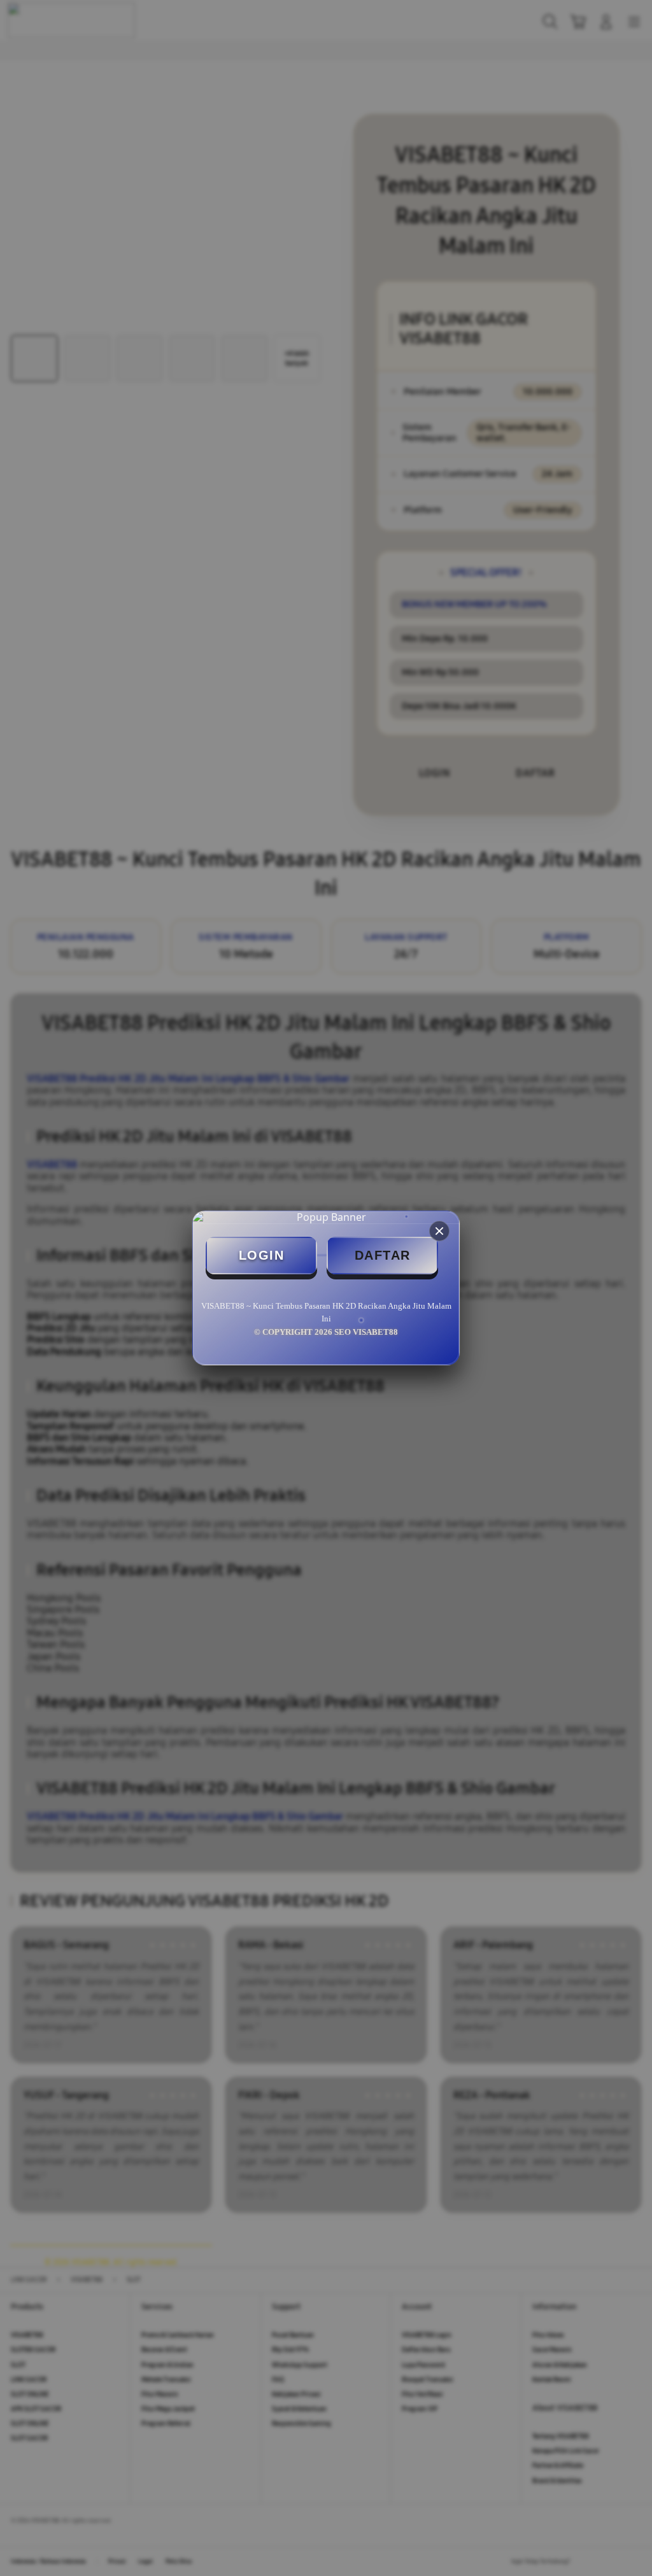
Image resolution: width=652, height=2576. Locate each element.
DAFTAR (383, 1255)
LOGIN (262, 1255)
